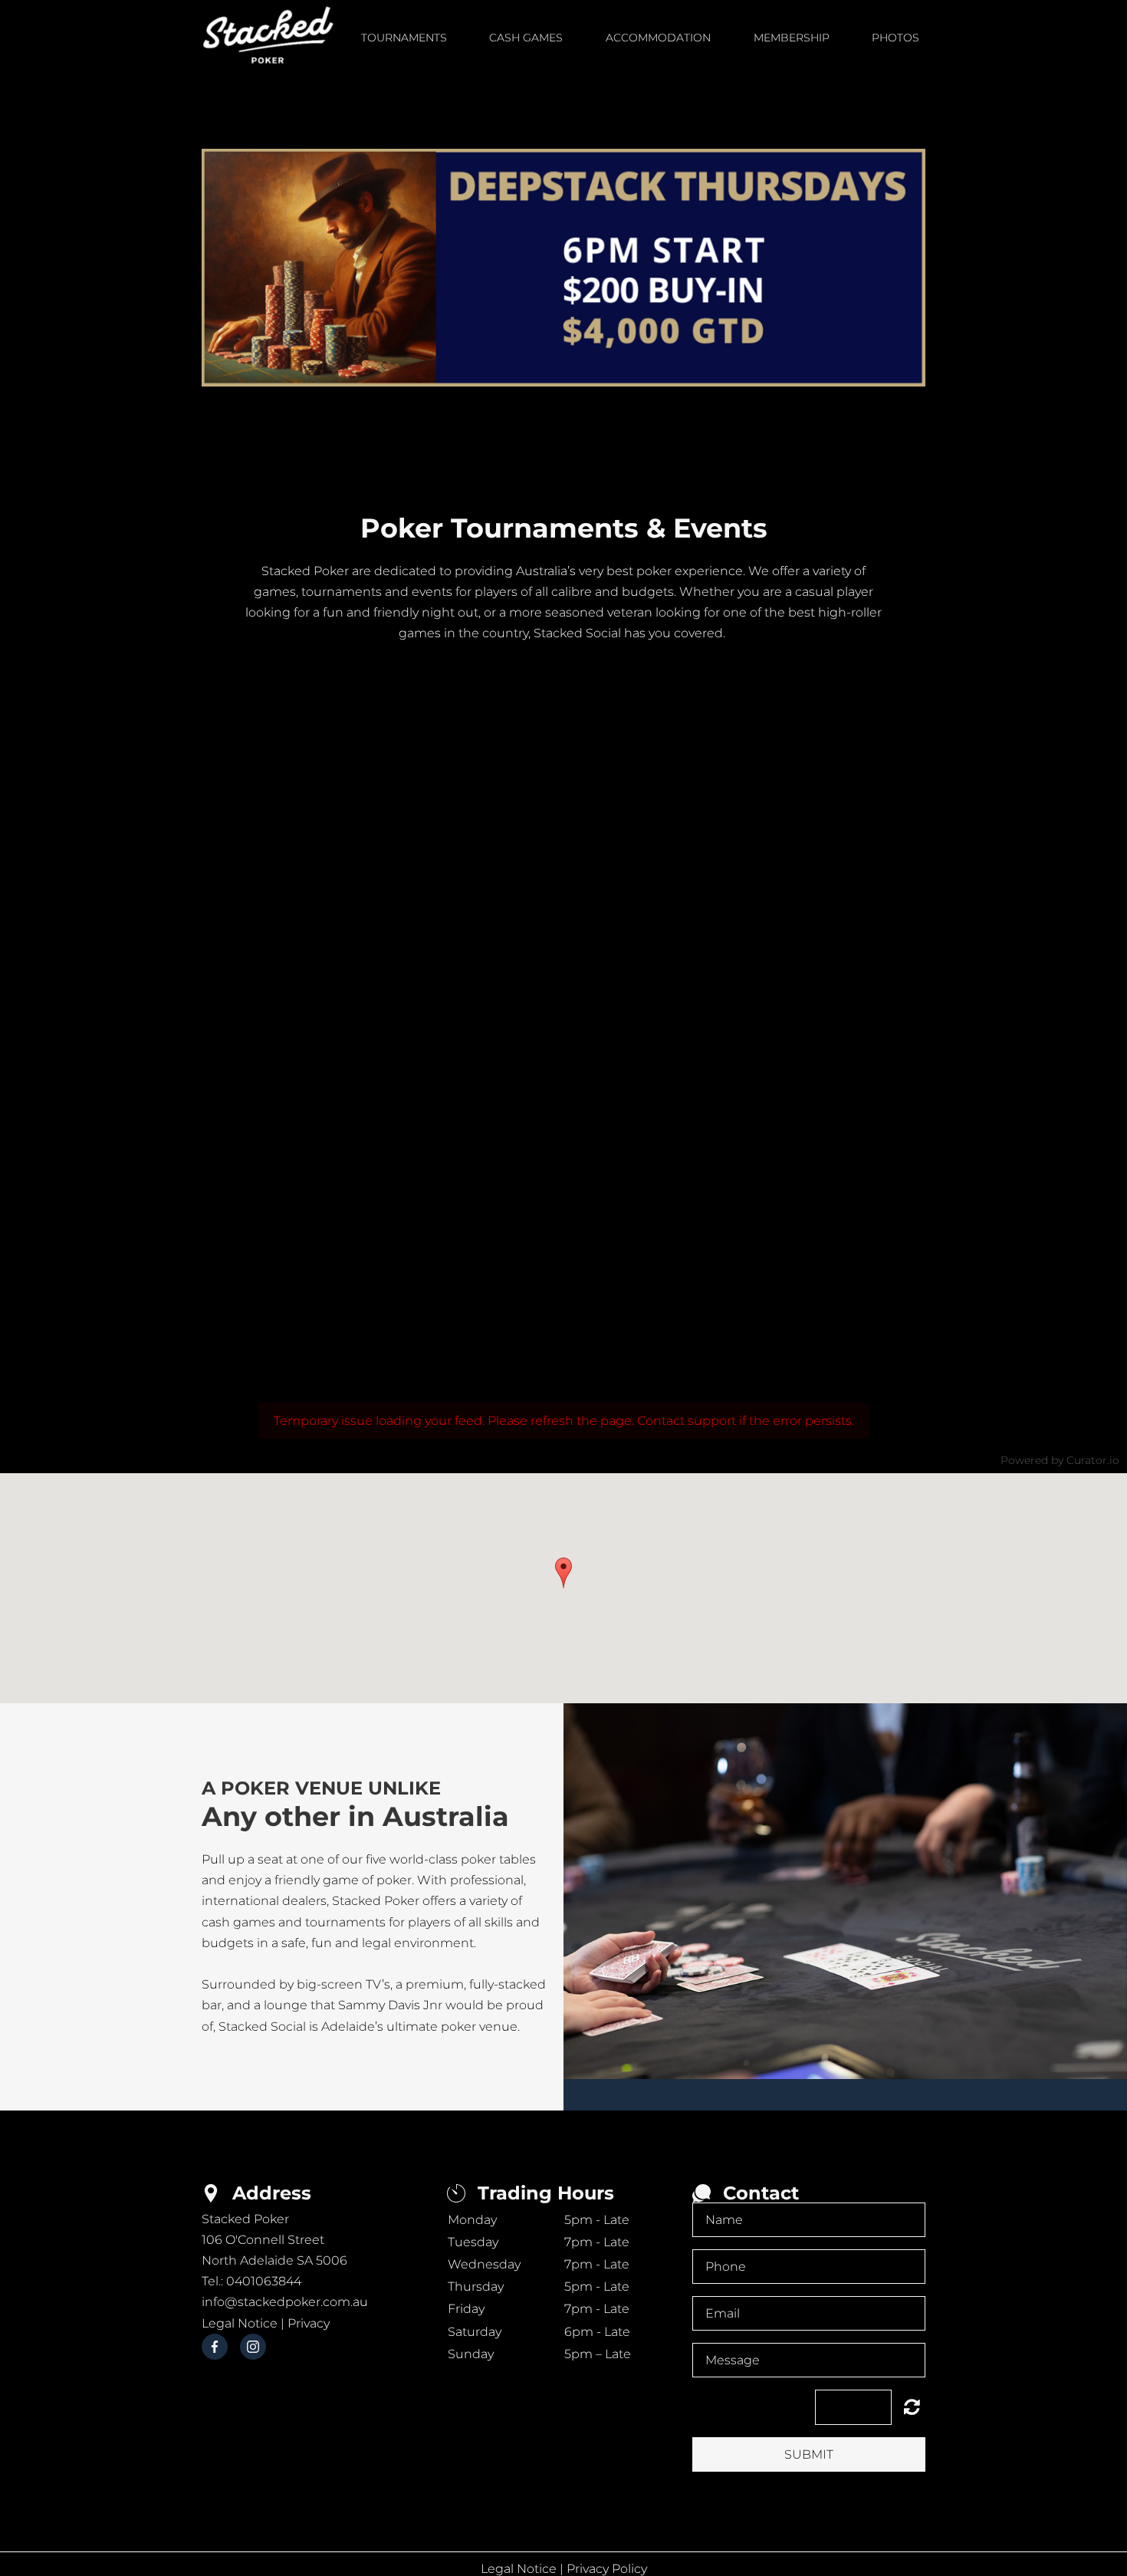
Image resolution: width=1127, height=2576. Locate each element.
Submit (809, 2454)
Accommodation (658, 38)
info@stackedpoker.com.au (285, 2302)
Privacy (309, 2323)
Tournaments (404, 38)
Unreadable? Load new (912, 2407)
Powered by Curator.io (1060, 1460)
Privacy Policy (607, 2569)
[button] (563, 1573)
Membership (792, 38)
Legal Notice (240, 2323)
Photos (895, 38)
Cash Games (526, 38)
